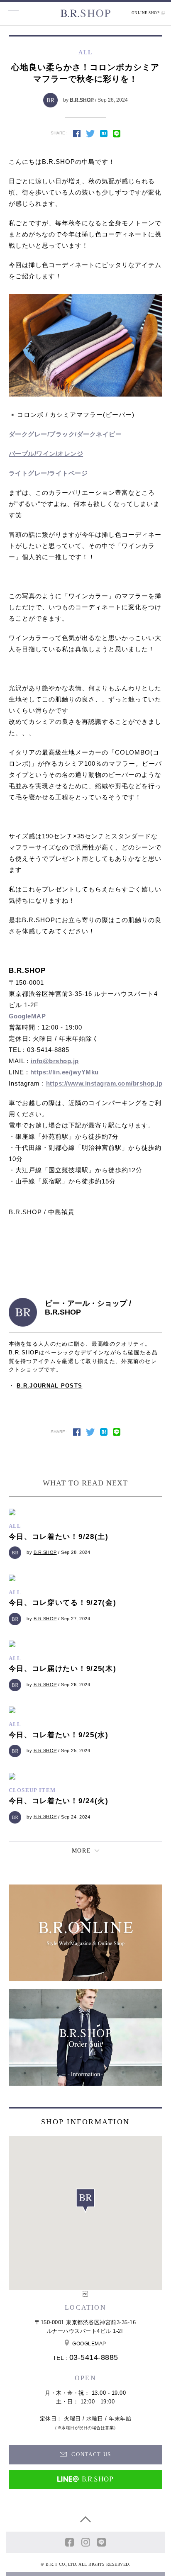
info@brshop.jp (55, 1061)
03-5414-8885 (94, 2357)
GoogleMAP (27, 1016)
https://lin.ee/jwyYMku (65, 1072)
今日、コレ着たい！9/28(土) (59, 1537)
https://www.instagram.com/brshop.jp (104, 1083)
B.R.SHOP (82, 100)
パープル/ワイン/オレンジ (46, 454)
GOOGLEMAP (89, 2344)
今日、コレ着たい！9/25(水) (59, 1735)
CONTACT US (90, 2454)
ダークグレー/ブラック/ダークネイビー (65, 434)
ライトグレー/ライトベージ (48, 473)
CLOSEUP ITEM (32, 1790)
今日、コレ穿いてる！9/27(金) (63, 1603)
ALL (15, 1526)
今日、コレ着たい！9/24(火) (59, 1801)
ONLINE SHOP (146, 13)
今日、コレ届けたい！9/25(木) (63, 1669)
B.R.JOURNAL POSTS (49, 1386)
